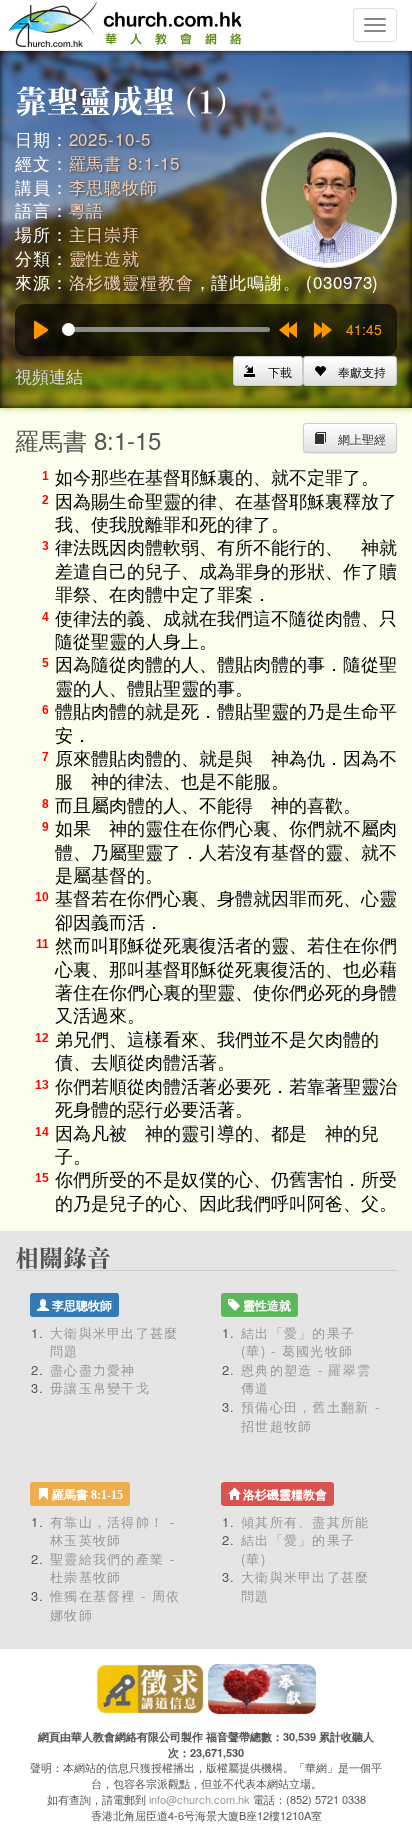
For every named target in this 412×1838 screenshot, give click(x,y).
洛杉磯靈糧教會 (131, 281)
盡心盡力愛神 (93, 1369)
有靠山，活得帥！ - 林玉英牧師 (112, 1531)
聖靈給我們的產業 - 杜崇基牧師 (112, 1568)
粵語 (87, 209)
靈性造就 (104, 257)
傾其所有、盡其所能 (305, 1521)
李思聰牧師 (113, 186)
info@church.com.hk (199, 1799)
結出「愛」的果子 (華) (298, 1549)
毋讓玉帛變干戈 (100, 1387)
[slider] (166, 329)
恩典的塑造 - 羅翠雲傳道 (306, 1379)
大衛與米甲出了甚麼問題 (114, 1342)
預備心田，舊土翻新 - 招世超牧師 (310, 1416)
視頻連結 (49, 375)
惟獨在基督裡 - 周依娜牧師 (115, 1605)
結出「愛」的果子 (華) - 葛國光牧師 (298, 1342)
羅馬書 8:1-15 (125, 162)
